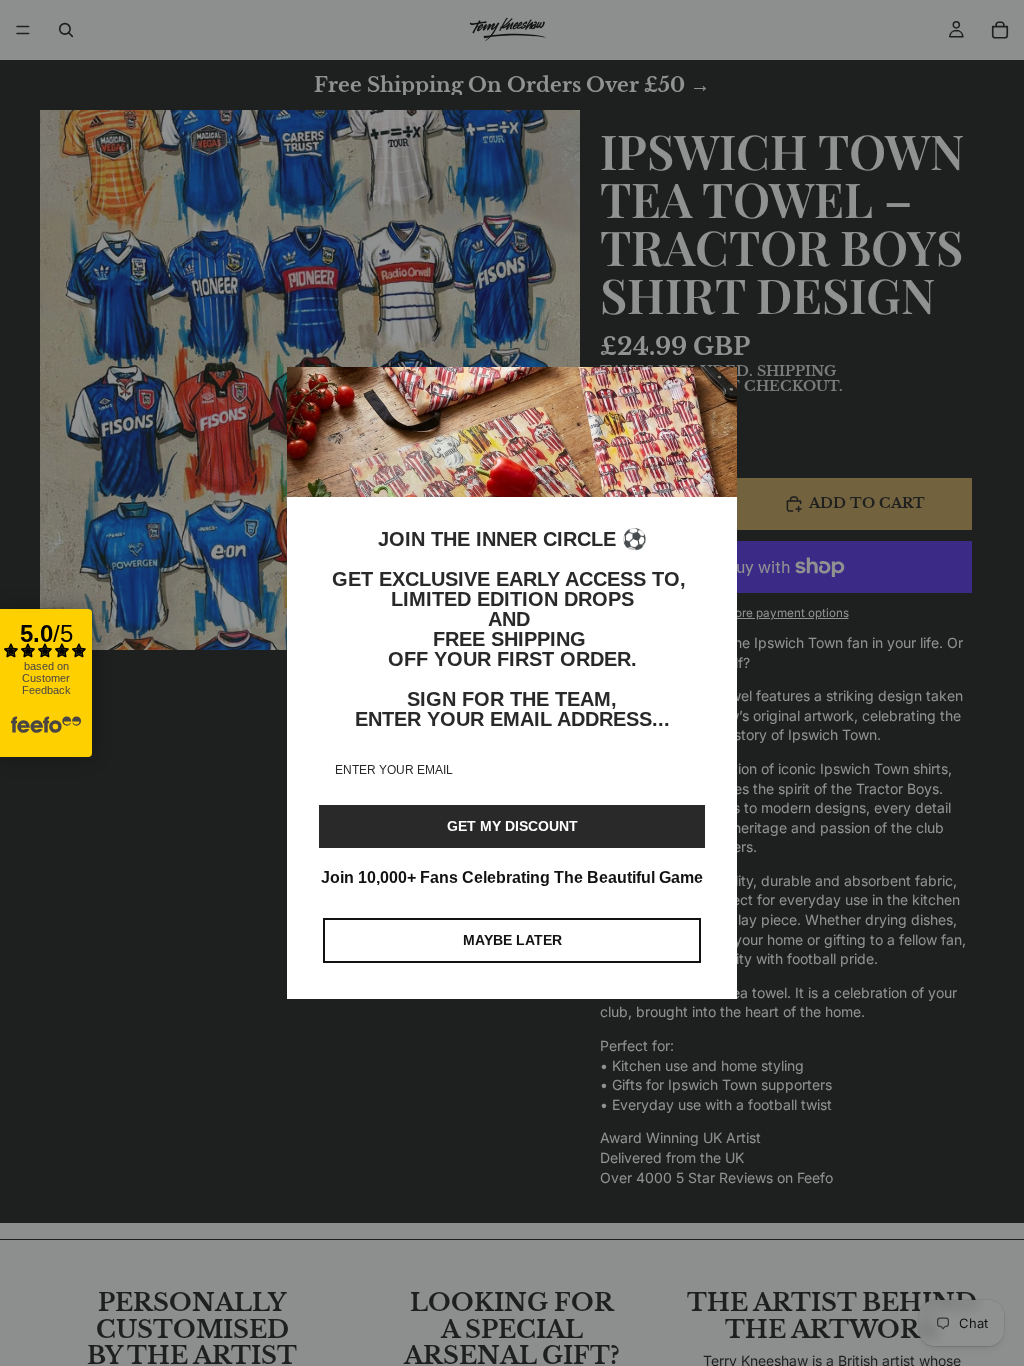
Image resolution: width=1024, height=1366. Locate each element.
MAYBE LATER (512, 940)
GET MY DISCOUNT (512, 826)
